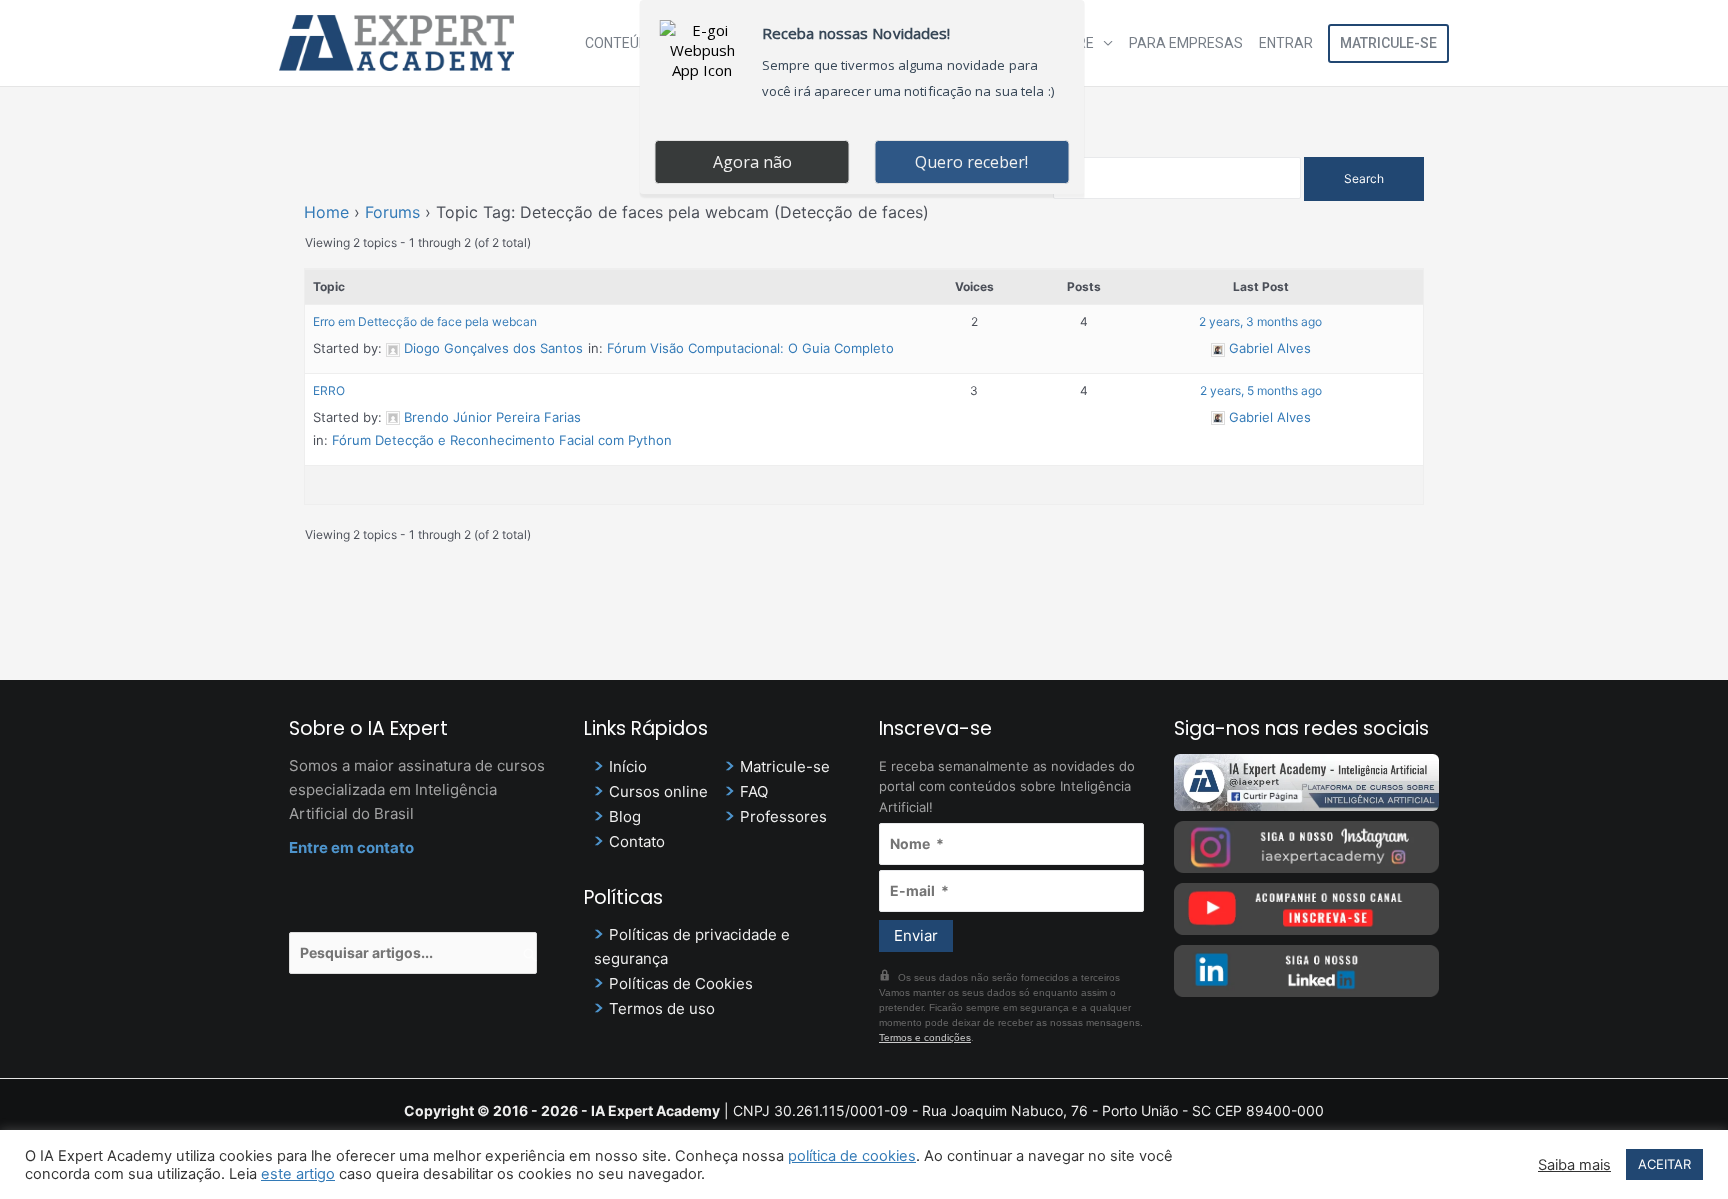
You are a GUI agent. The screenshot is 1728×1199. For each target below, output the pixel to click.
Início (628, 766)
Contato (637, 841)
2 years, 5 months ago (1261, 390)
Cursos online (658, 791)
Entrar (1286, 43)
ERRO (329, 390)
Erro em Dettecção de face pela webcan (425, 321)
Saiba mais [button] (1574, 1165)
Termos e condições (925, 1037)
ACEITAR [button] (1664, 1164)
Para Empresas (1186, 43)
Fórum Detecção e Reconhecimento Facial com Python (502, 440)
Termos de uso (662, 1008)
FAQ (754, 791)
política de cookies (852, 1156)
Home (326, 212)
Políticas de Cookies (681, 983)
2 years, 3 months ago (1260, 321)
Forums (392, 212)
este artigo (298, 1174)
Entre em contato (351, 847)
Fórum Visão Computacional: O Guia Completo (750, 348)
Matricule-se (1388, 43)
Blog (625, 816)
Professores (783, 816)
